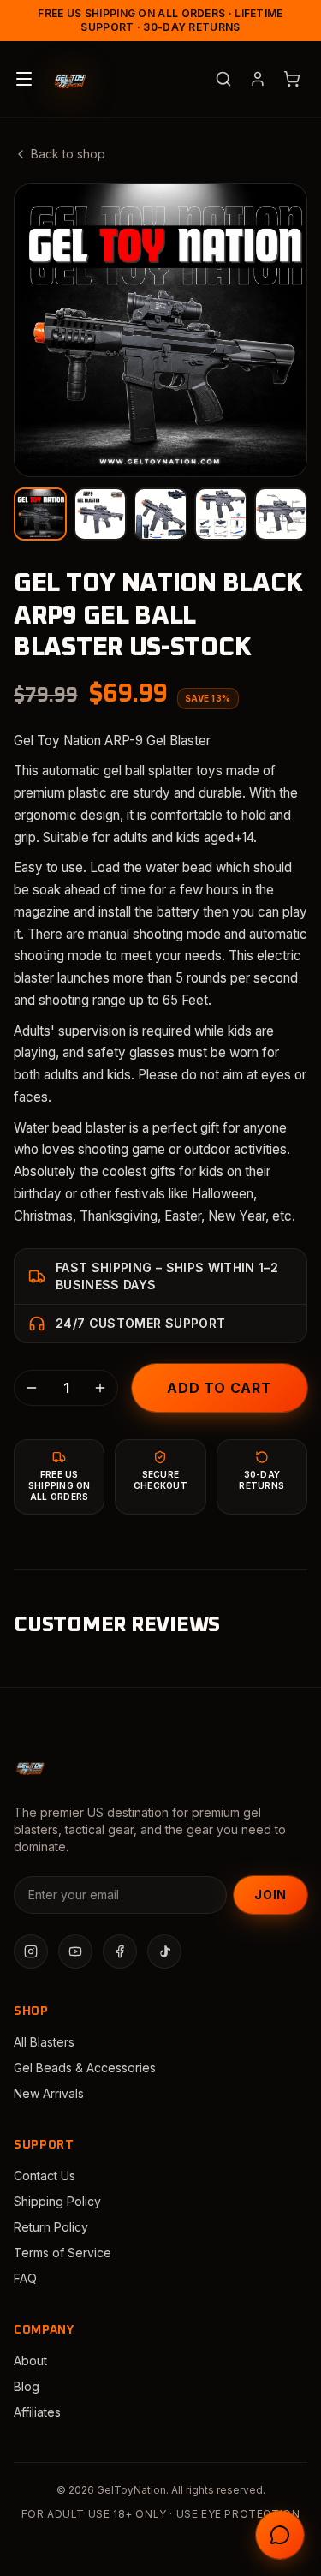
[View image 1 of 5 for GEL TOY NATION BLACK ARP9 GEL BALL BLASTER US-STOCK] (40, 514)
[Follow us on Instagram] (31, 1951)
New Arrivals (49, 2093)
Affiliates (37, 2412)
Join (270, 1895)
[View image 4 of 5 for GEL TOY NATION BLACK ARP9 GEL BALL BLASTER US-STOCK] (221, 514)
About (30, 2361)
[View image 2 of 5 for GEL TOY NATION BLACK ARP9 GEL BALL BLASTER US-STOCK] (100, 514)
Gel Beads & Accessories (85, 2068)
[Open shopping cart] (292, 79)
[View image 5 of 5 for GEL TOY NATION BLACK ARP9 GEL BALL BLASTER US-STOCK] (281, 514)
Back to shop (68, 154)
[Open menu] (24, 79)
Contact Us (45, 2176)
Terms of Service (62, 2253)
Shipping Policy (57, 2201)
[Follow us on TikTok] (164, 1951)
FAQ (25, 2278)
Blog (27, 2386)
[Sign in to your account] (258, 79)
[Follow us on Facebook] (120, 1951)
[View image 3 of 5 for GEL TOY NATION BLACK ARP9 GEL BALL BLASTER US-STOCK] (160, 514)
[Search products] (223, 79)
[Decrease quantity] (32, 1388)
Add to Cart (220, 1388)
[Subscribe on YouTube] (75, 1951)
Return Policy (51, 2227)
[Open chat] (280, 2535)
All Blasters (44, 2042)
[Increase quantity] (100, 1388)
